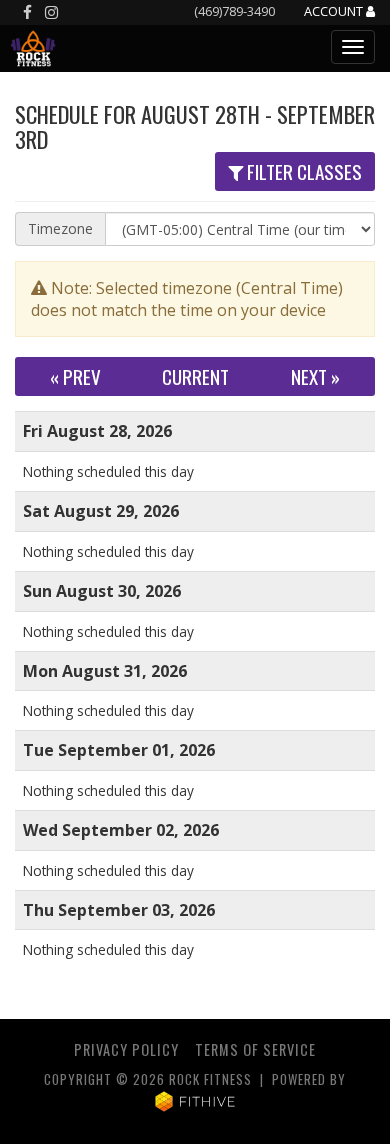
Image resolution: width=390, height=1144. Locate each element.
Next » (315, 376)
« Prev (75, 376)
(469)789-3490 (234, 11)
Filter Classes (302, 171)
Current (195, 376)
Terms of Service (255, 1049)
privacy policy (126, 1049)
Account (335, 12)
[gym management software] (195, 1099)
